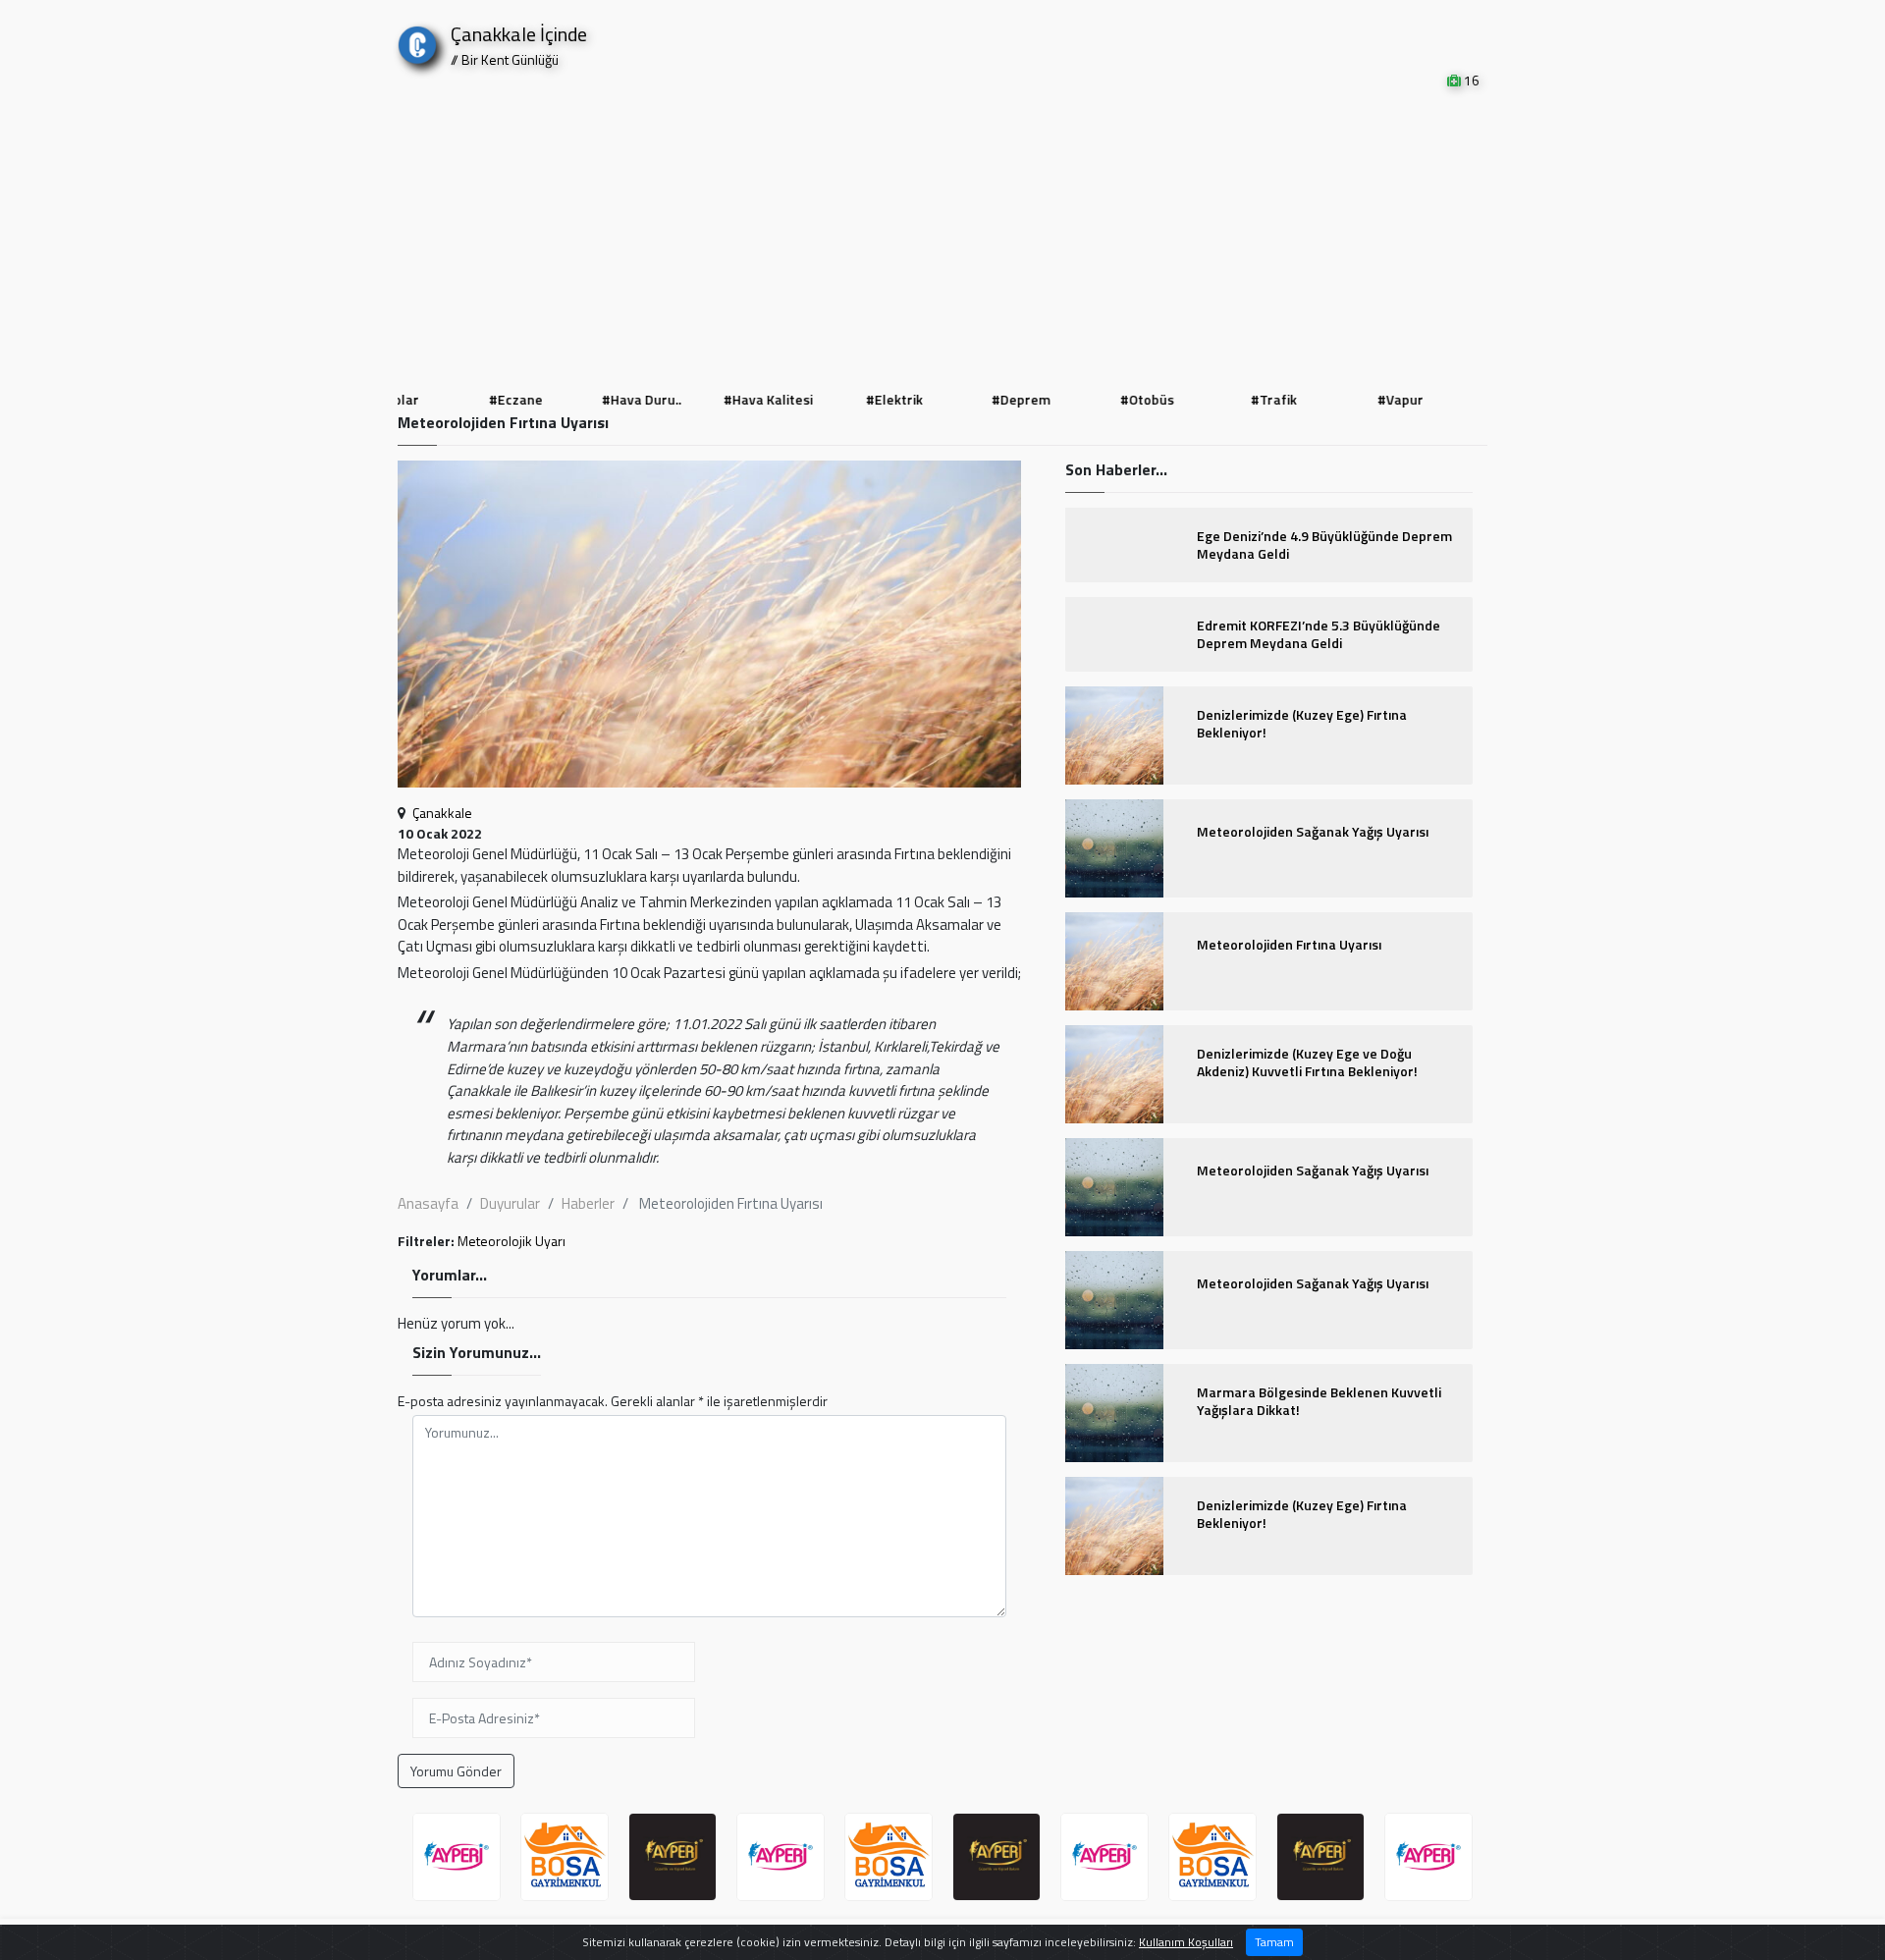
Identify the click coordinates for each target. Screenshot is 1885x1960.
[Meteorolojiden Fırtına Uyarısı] (709, 630)
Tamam (1274, 1942)
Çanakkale (442, 813)
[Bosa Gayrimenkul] (565, 1857)
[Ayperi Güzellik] (457, 1857)
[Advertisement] (942, 238)
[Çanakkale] (417, 41)
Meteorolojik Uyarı (512, 1241)
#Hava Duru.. (627, 399)
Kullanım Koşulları (1186, 1942)
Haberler (588, 1203)
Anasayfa (428, 1203)
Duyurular (510, 1203)
